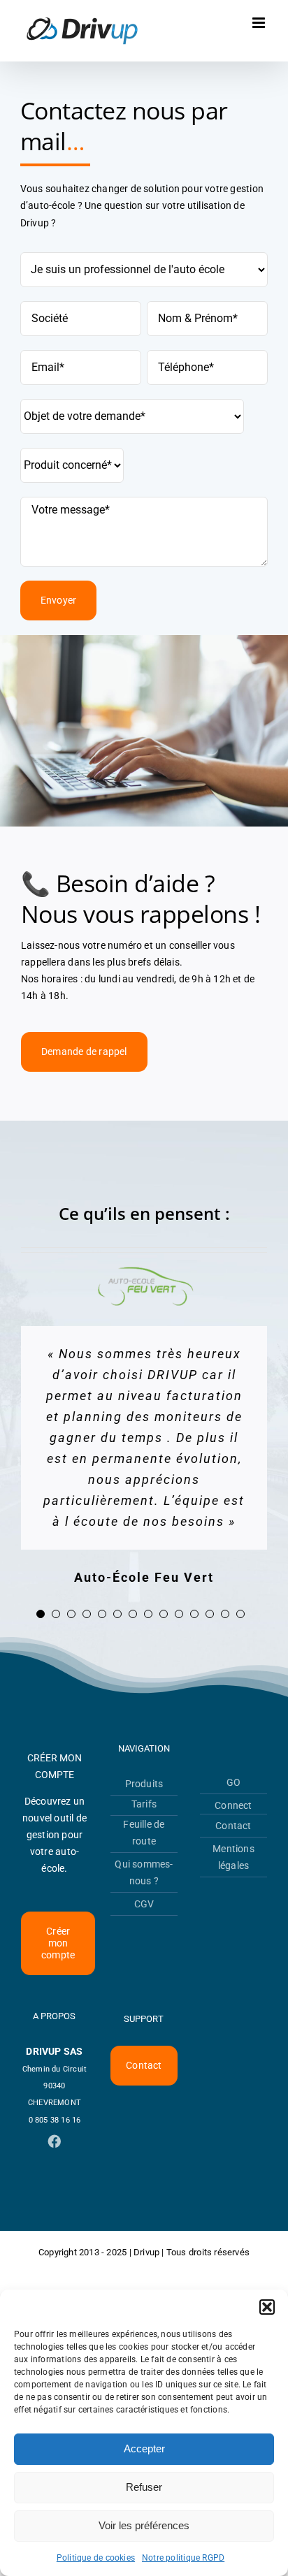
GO (233, 1782)
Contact (233, 1826)
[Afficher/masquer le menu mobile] (260, 23)
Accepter (144, 2448)
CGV (144, 1904)
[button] (267, 2307)
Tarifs (144, 1804)
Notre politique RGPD (183, 2558)
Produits (144, 1784)
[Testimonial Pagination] (41, 1614)
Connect (233, 1805)
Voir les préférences (144, 2525)
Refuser (144, 2487)
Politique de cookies (96, 2558)
